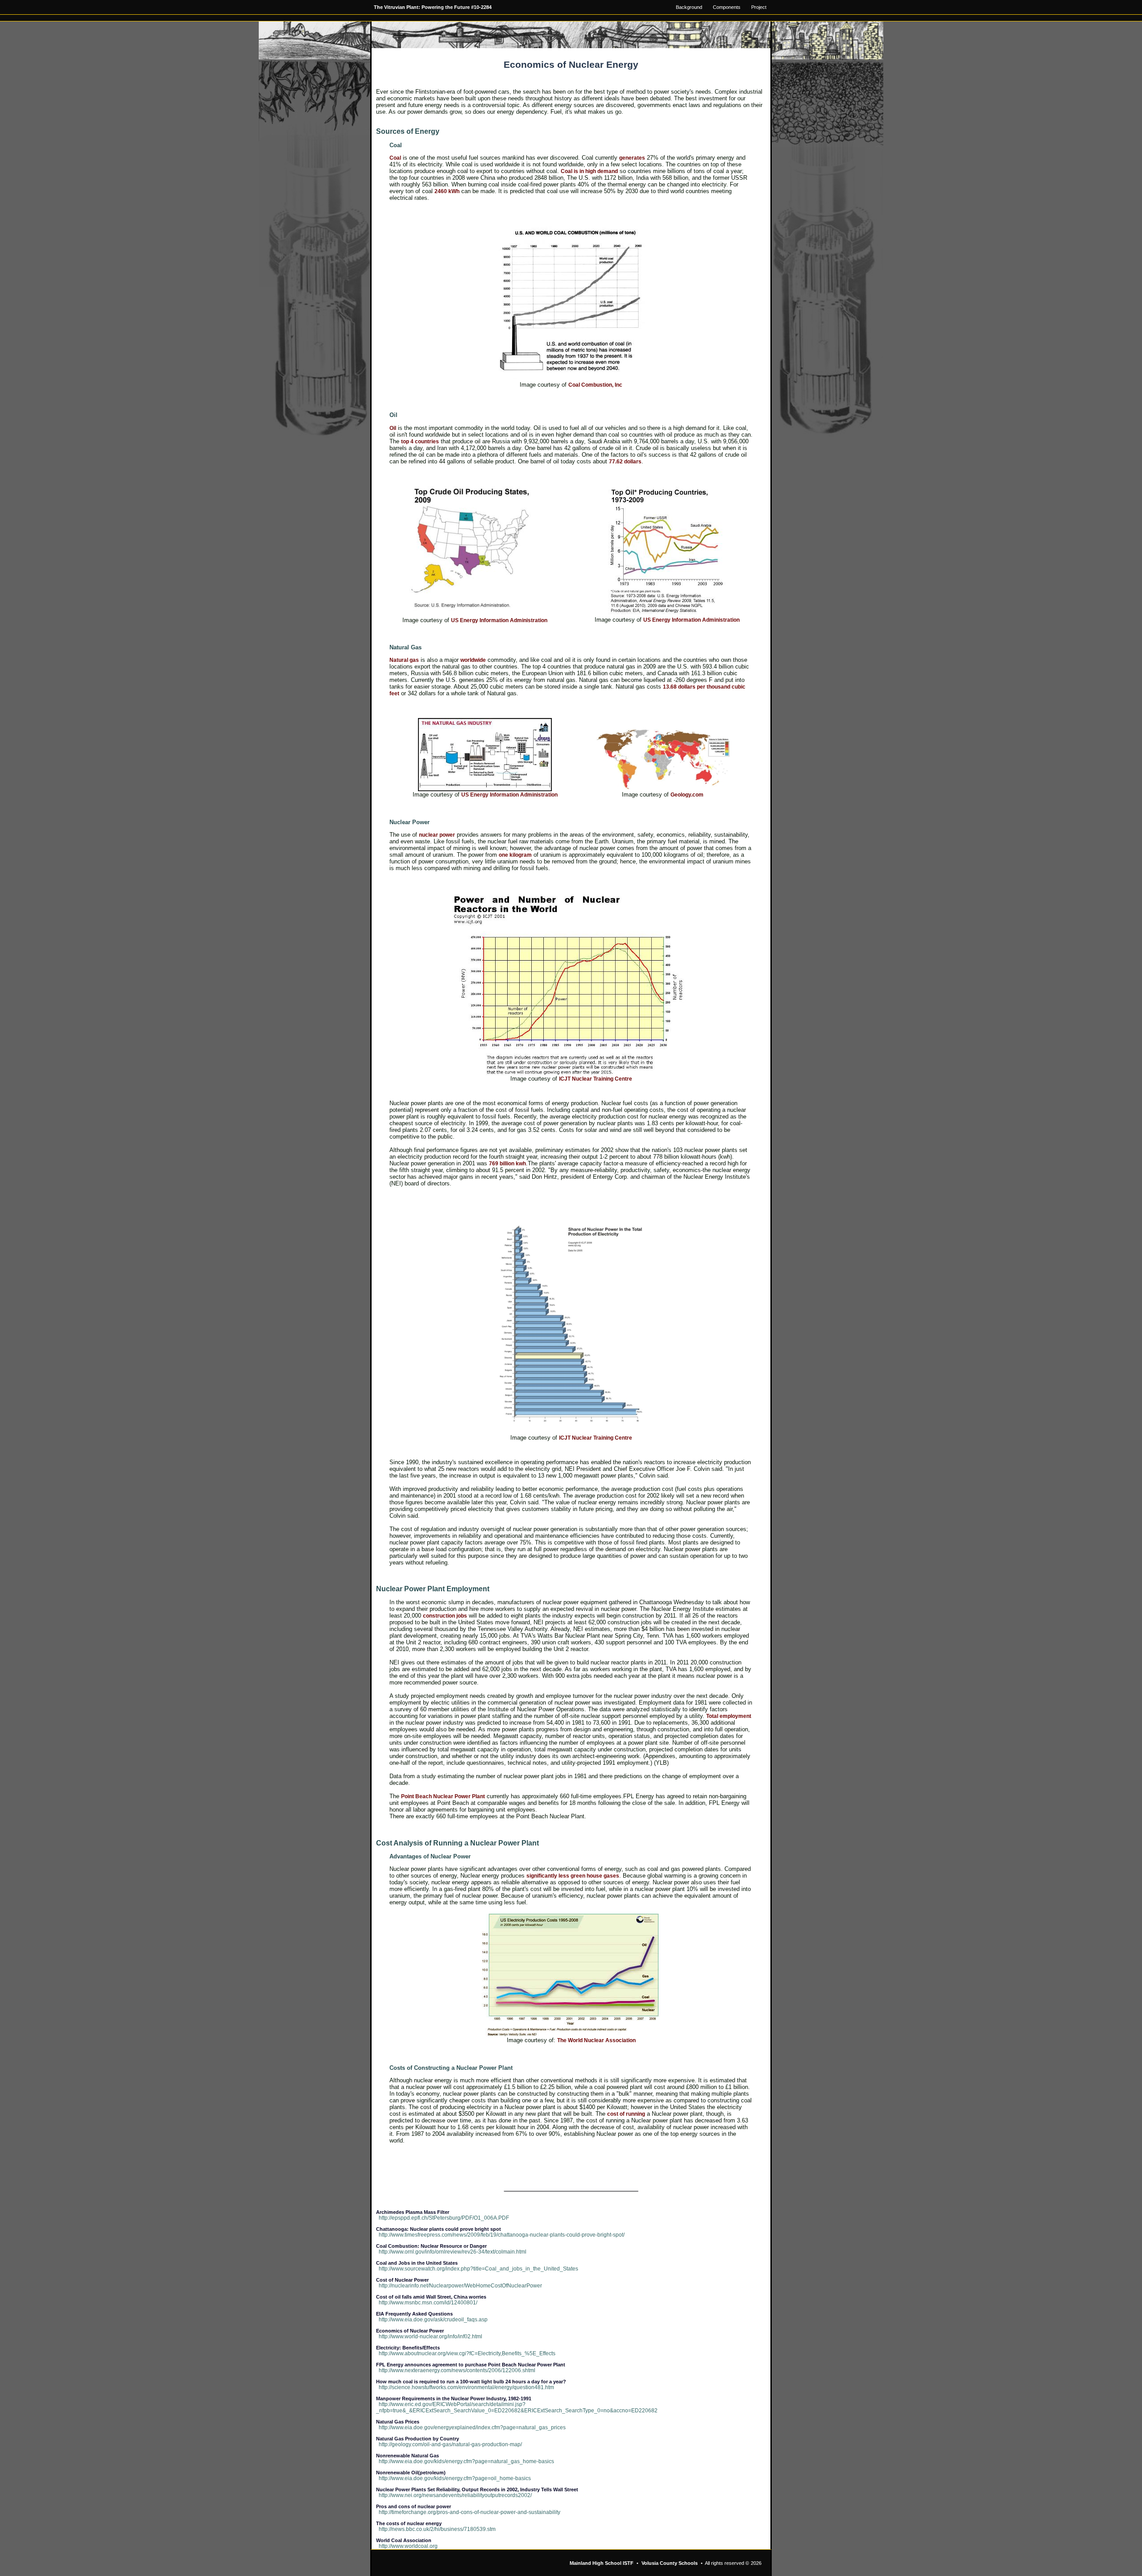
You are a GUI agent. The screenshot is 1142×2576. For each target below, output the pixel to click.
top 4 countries (420, 442)
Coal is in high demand (589, 171)
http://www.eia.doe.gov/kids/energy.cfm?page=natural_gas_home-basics (466, 2461)
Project (759, 7)
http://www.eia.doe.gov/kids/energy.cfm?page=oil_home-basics (455, 2478)
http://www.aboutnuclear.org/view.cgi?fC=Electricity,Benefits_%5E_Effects (467, 2353)
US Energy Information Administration (499, 620)
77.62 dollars (625, 462)
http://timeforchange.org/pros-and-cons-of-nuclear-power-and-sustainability (470, 2512)
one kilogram (515, 855)
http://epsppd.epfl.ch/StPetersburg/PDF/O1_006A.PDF (444, 2218)
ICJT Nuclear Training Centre (596, 1079)
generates (632, 158)
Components (727, 7)
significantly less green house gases (573, 1876)
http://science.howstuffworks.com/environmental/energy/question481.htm (466, 2387)
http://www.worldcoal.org (408, 2546)
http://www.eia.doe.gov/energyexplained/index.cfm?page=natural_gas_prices (472, 2427)
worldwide (473, 660)
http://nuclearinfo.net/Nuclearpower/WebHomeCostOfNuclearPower (460, 2286)
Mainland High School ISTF (602, 2563)
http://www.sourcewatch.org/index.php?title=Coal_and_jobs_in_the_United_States (478, 2269)
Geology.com (687, 795)
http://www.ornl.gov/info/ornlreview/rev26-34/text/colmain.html (453, 2252)
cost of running (626, 2114)
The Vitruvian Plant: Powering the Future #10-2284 (433, 7)
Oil (393, 428)
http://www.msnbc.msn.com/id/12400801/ (428, 2303)
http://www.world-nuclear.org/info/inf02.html (430, 2337)
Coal (395, 158)
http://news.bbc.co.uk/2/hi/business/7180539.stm (437, 2529)
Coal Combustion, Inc (595, 385)
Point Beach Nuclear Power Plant (443, 1796)
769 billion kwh (507, 1164)
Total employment (729, 1716)
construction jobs (445, 1616)
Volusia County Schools (670, 2563)
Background (689, 7)
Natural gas (404, 660)
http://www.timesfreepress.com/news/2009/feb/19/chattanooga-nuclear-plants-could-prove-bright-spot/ (502, 2235)
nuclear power (437, 835)
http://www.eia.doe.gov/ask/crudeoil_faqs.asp (433, 2320)
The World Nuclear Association (596, 2040)
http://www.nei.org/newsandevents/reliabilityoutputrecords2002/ (455, 2495)
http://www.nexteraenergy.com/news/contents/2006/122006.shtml (457, 2370)
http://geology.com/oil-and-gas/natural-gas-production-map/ (450, 2444)
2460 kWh (447, 191)
